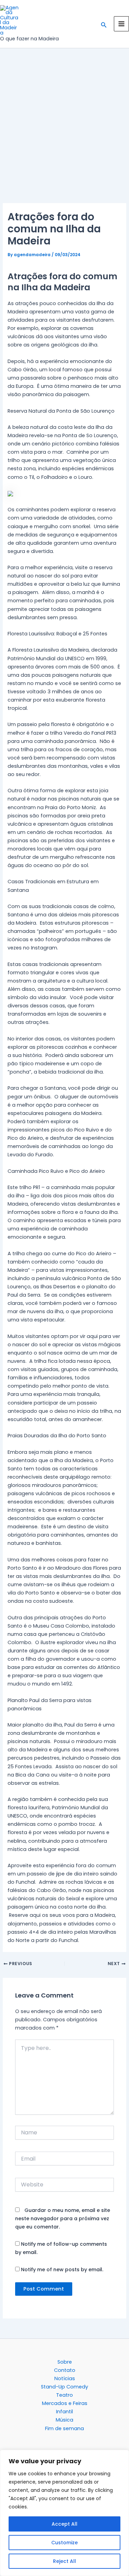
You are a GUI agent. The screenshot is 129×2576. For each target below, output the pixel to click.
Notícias (65, 2378)
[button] (104, 24)
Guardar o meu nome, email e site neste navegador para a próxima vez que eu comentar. (63, 2218)
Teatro (64, 2395)
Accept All (64, 2524)
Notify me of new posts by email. (62, 2270)
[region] (64, 2513)
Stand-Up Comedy (64, 2387)
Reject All (64, 2561)
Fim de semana (64, 2428)
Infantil (64, 2412)
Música (64, 2420)
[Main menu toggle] (121, 24)
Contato (65, 2370)
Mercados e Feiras (65, 2403)
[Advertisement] (64, 136)
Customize (64, 2543)
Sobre (65, 2362)
